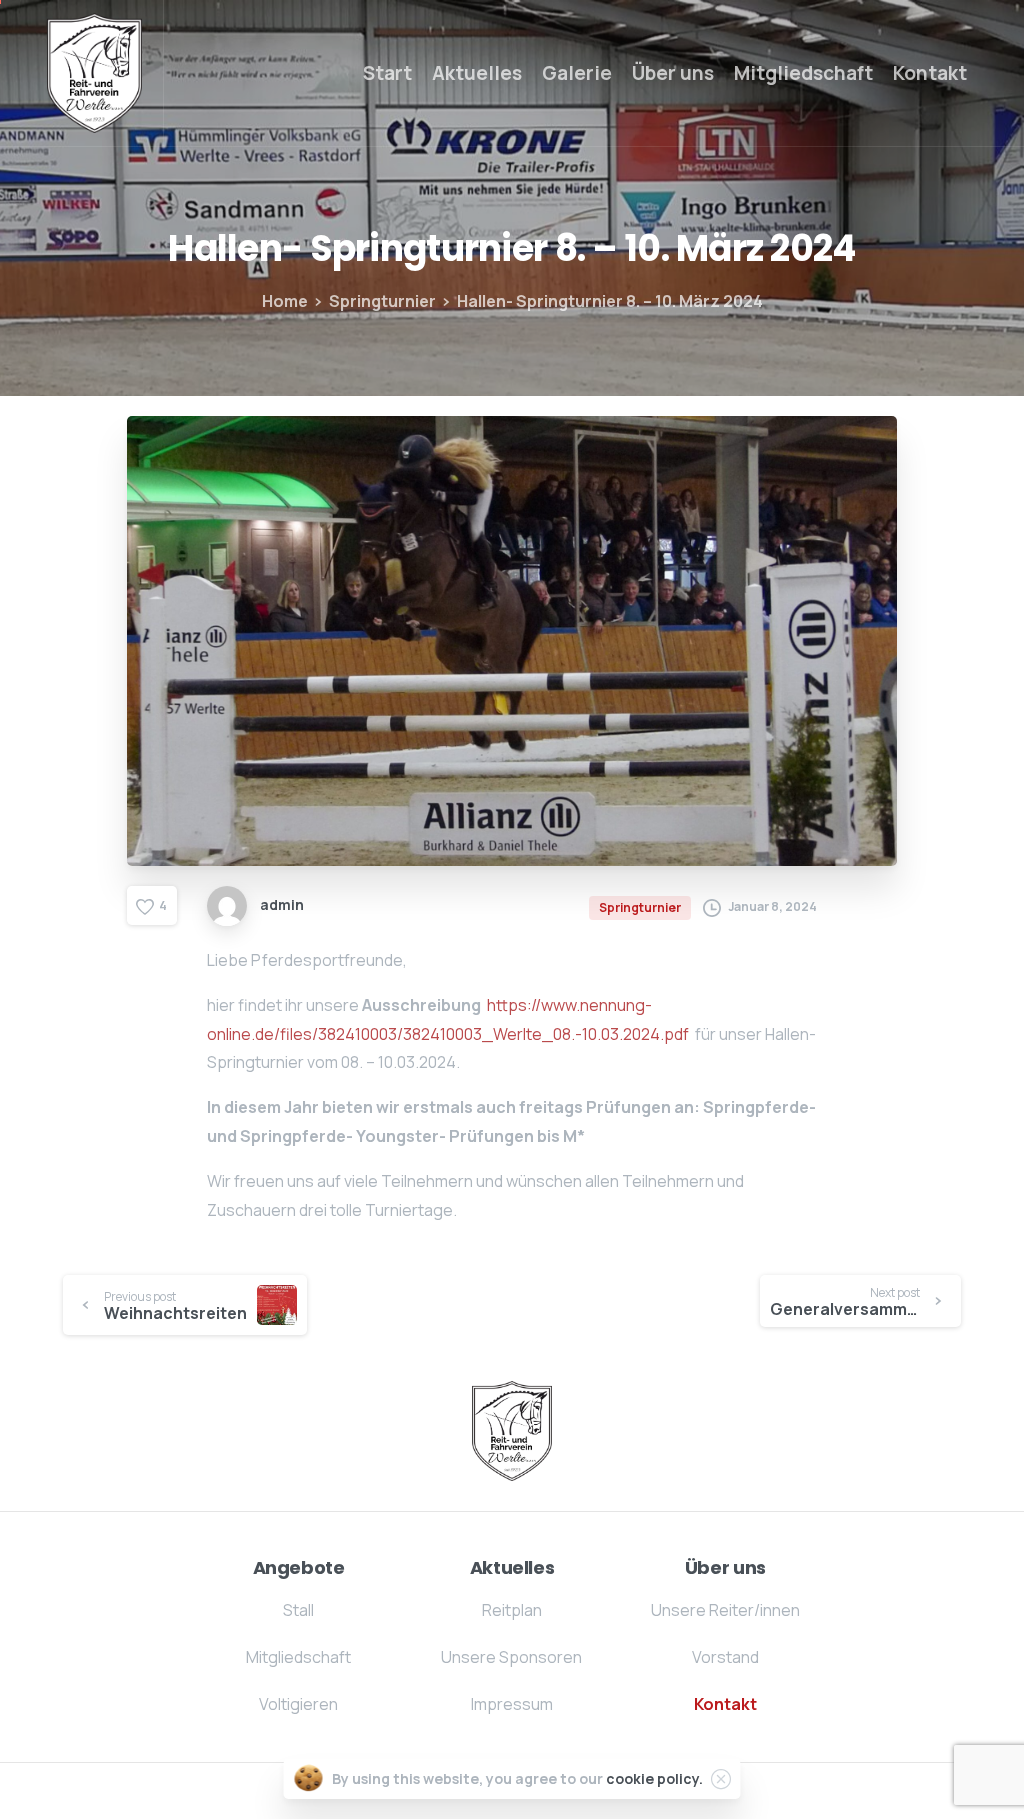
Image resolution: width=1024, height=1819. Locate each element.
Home (285, 301)
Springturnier (382, 301)
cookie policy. (654, 1778)
